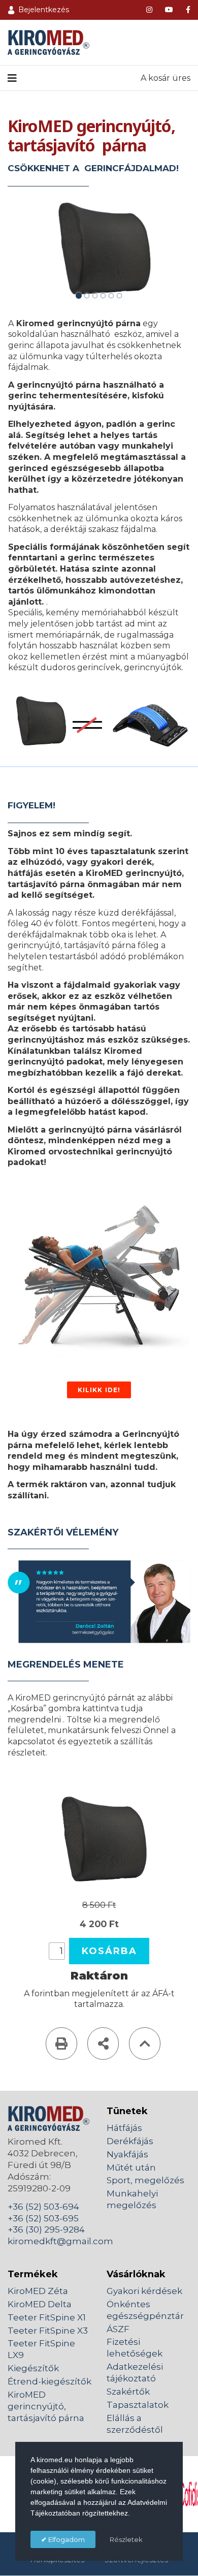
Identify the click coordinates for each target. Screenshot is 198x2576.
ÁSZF (118, 2329)
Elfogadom (66, 2539)
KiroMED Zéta (38, 2291)
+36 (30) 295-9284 (46, 2229)
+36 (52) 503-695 (43, 2218)
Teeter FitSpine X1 (47, 2317)
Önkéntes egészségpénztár (145, 2310)
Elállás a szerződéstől (135, 2424)
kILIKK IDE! (99, 1390)
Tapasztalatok (138, 2405)
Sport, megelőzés (145, 2180)
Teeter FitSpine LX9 (41, 2349)
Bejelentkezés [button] (44, 10)
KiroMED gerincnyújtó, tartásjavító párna (46, 2406)
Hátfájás (124, 2128)
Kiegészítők (33, 2368)
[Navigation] (12, 78)
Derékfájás (130, 2141)
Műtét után (131, 2167)
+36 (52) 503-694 (43, 2207)
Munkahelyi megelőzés (132, 2199)
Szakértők (128, 2392)
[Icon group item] (149, 10)
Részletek (126, 2539)
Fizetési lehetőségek (135, 2348)
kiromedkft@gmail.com (60, 2241)
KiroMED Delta (40, 2304)
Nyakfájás (127, 2154)
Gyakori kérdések (144, 2291)
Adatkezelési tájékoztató (135, 2373)
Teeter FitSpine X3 (48, 2331)
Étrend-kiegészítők (49, 2381)
